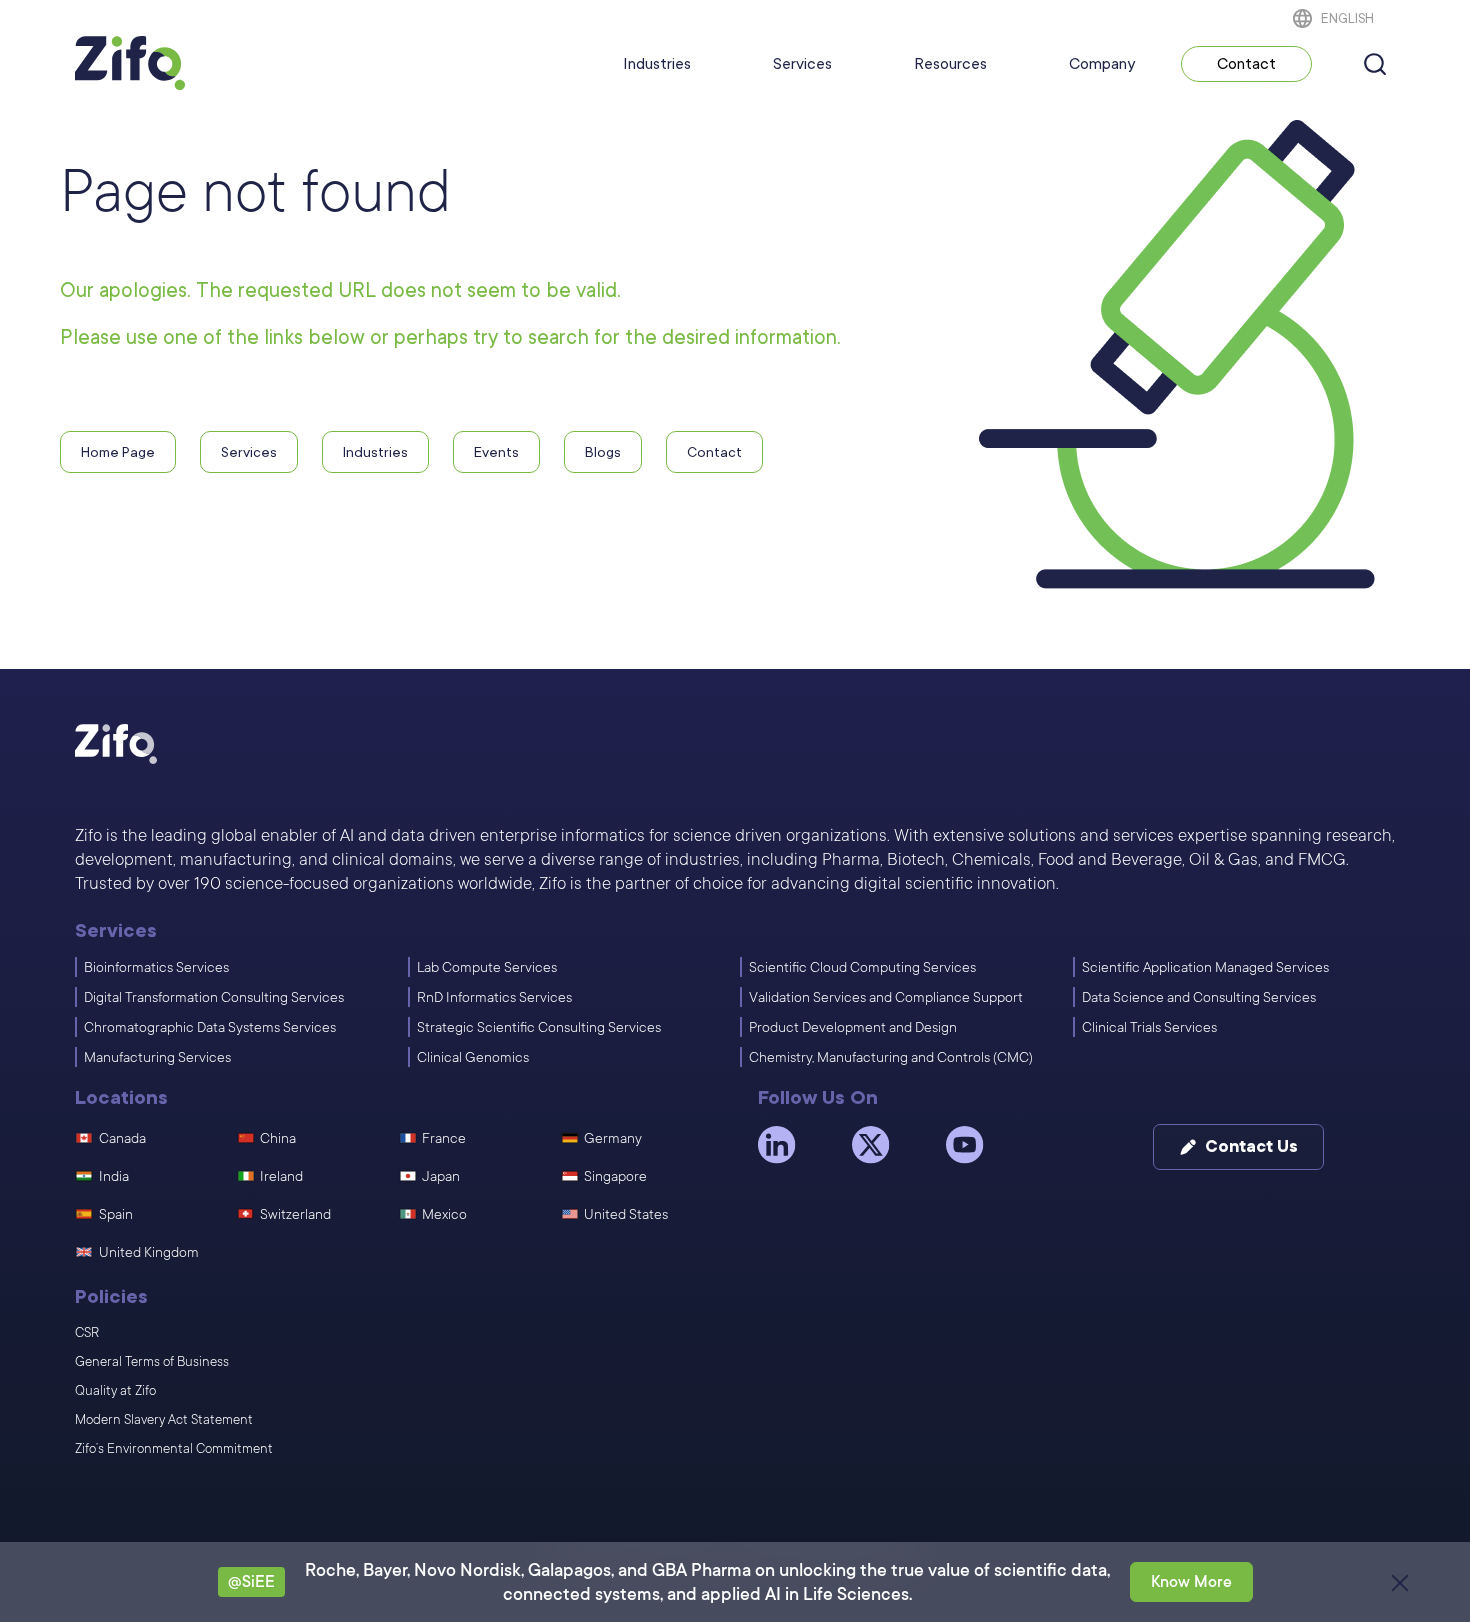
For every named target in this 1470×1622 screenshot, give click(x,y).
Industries (657, 64)
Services (802, 64)
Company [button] (1102, 64)
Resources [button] (950, 64)
